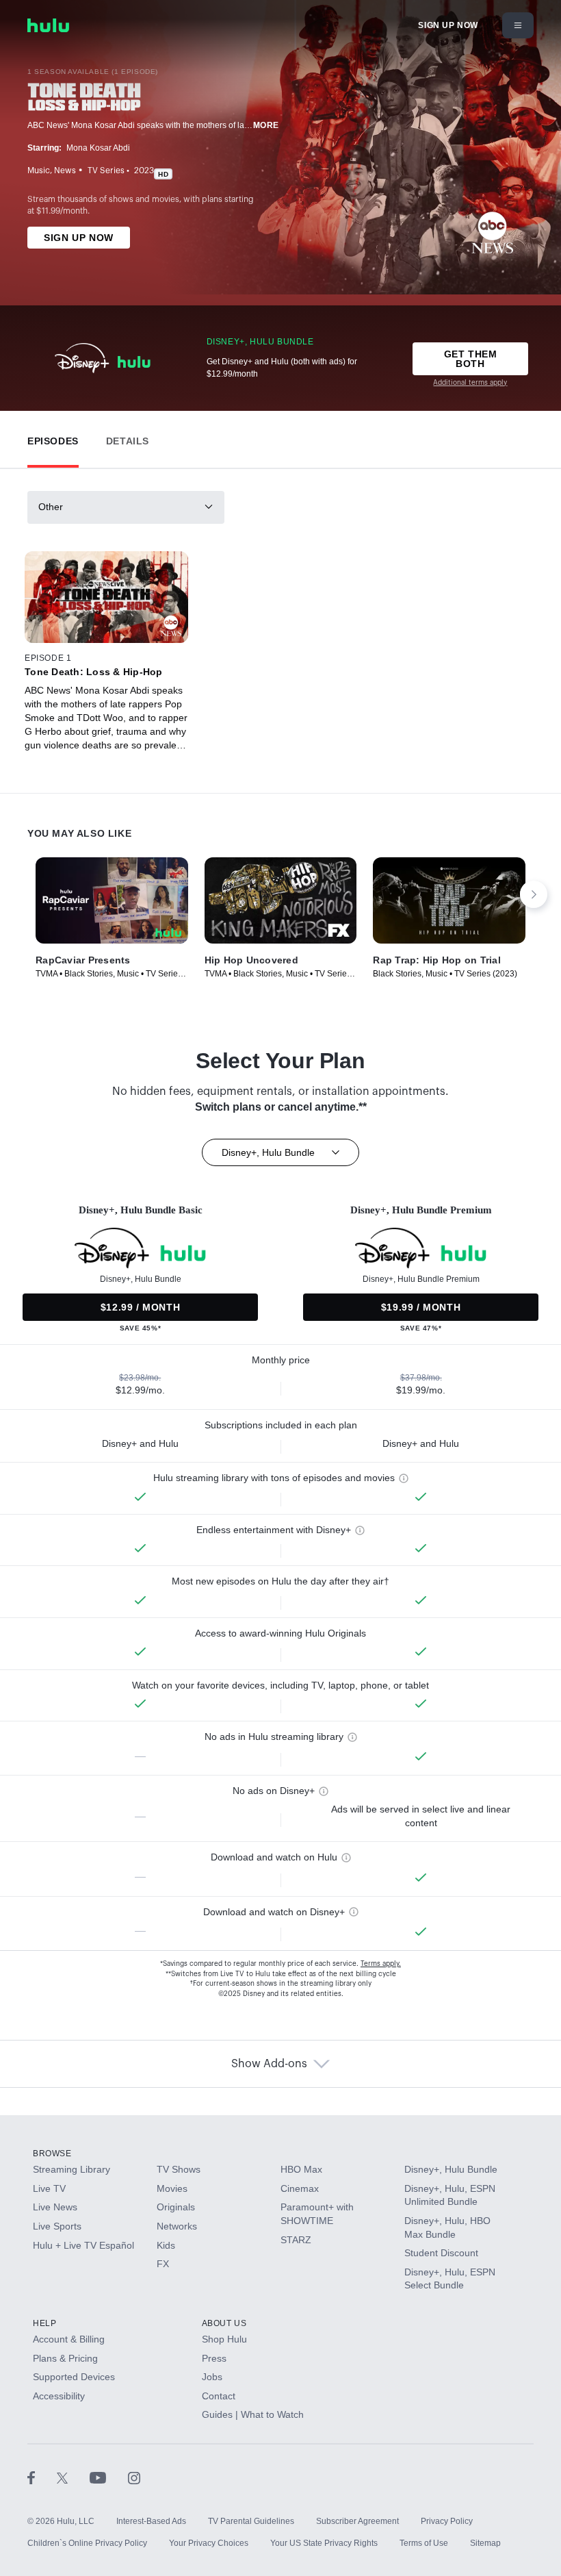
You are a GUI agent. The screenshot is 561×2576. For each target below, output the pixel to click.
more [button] (266, 125)
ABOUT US (224, 2323)
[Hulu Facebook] (42, 2477)
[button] (53, 438)
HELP (44, 2323)
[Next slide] (534, 894)
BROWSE (52, 2154)
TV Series (106, 171)
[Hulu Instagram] (134, 2477)
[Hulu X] (73, 2477)
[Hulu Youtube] (109, 2477)
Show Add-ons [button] (269, 2064)
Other (51, 507)
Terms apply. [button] (381, 1964)
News (65, 171)
